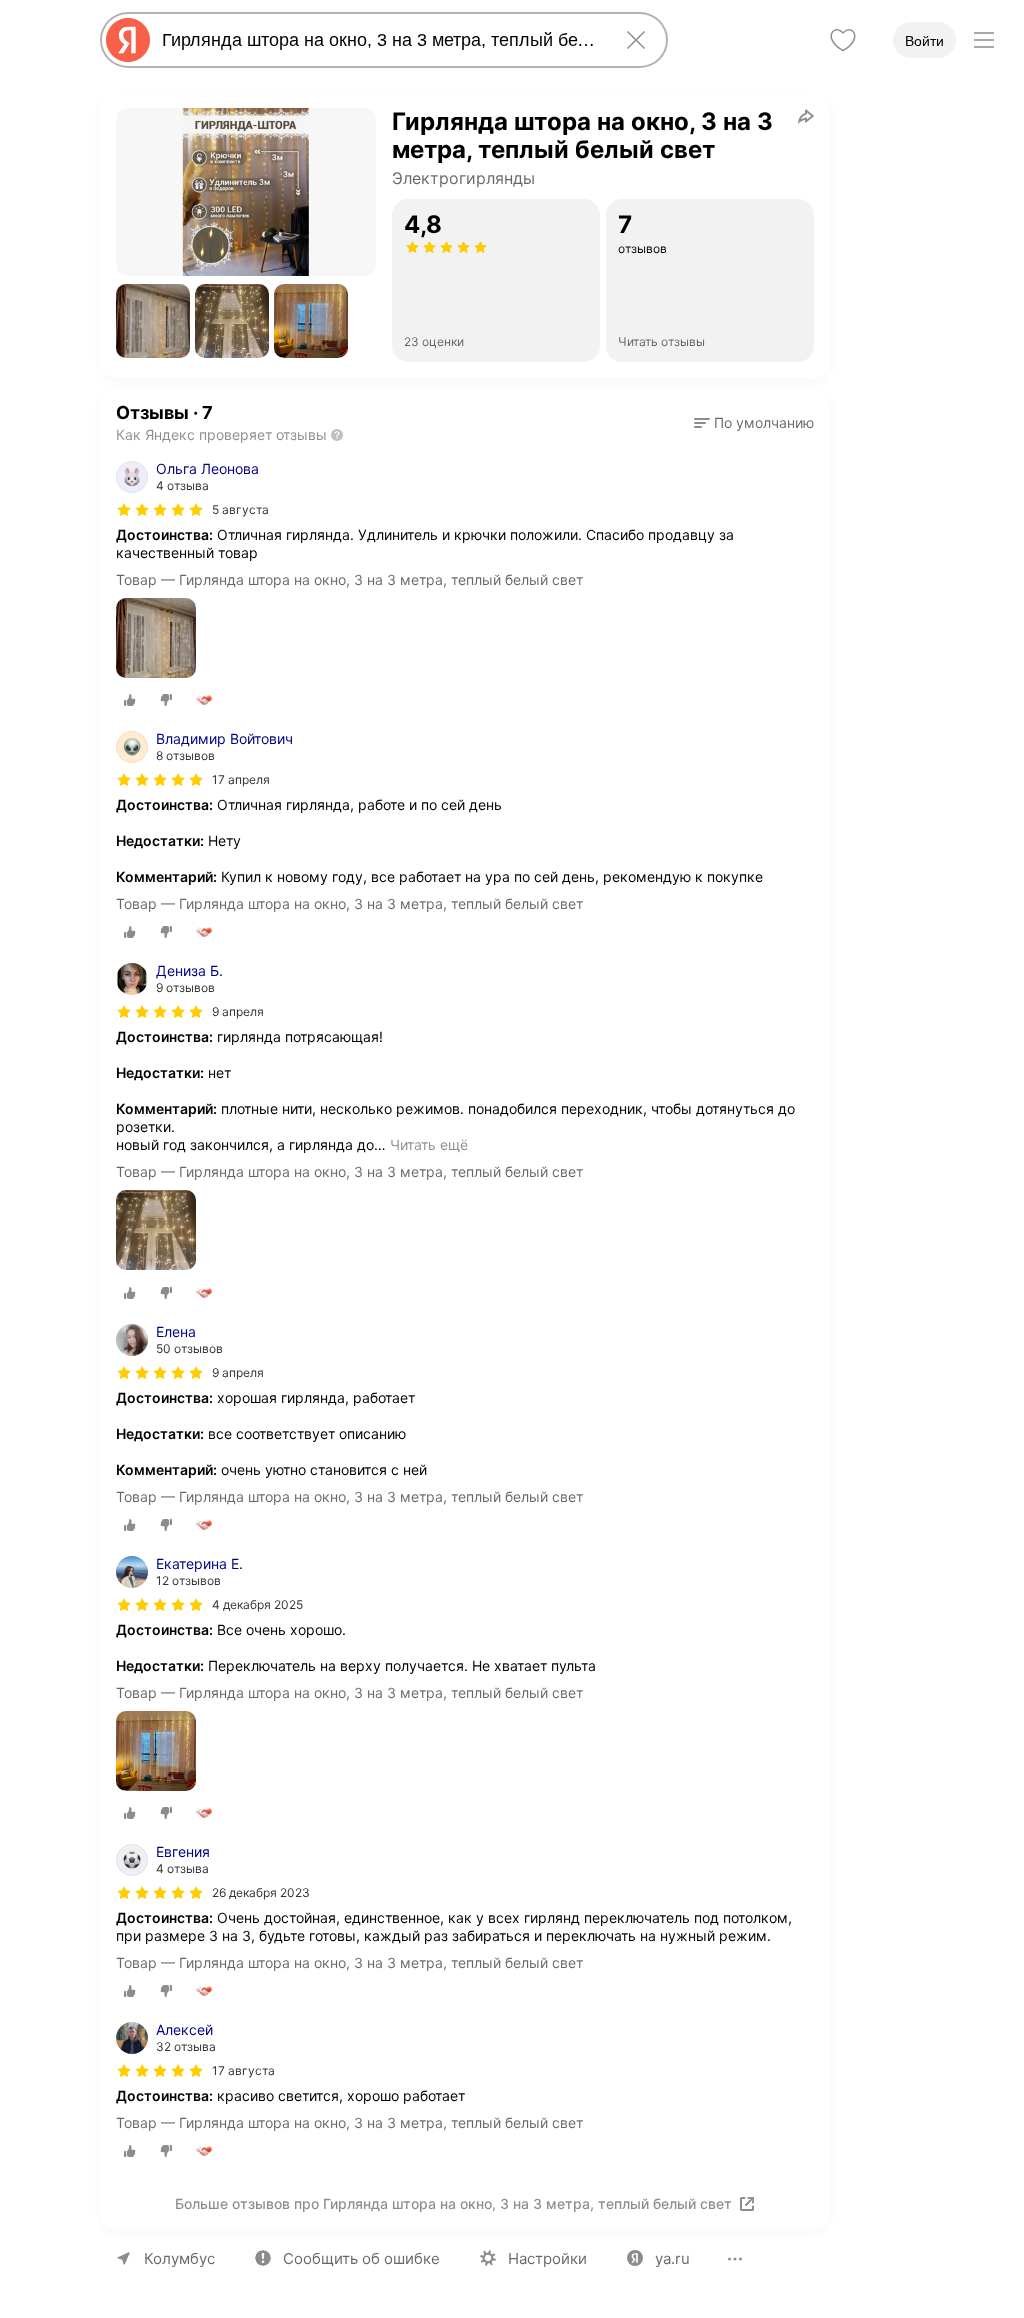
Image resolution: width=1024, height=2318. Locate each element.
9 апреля (238, 1011)
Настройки (547, 2258)
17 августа (243, 2070)
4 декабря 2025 (257, 1604)
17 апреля (241, 779)
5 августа (240, 509)
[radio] (130, 700)
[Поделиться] (806, 116)
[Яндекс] (128, 40)
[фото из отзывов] (156, 639)
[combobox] (380, 40)
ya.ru (672, 2258)
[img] (160, 510)
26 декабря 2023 (261, 1892)
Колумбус (179, 2258)
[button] (153, 321)
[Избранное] (843, 40)
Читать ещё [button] (429, 1144)
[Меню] (984, 40)
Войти (924, 41)
